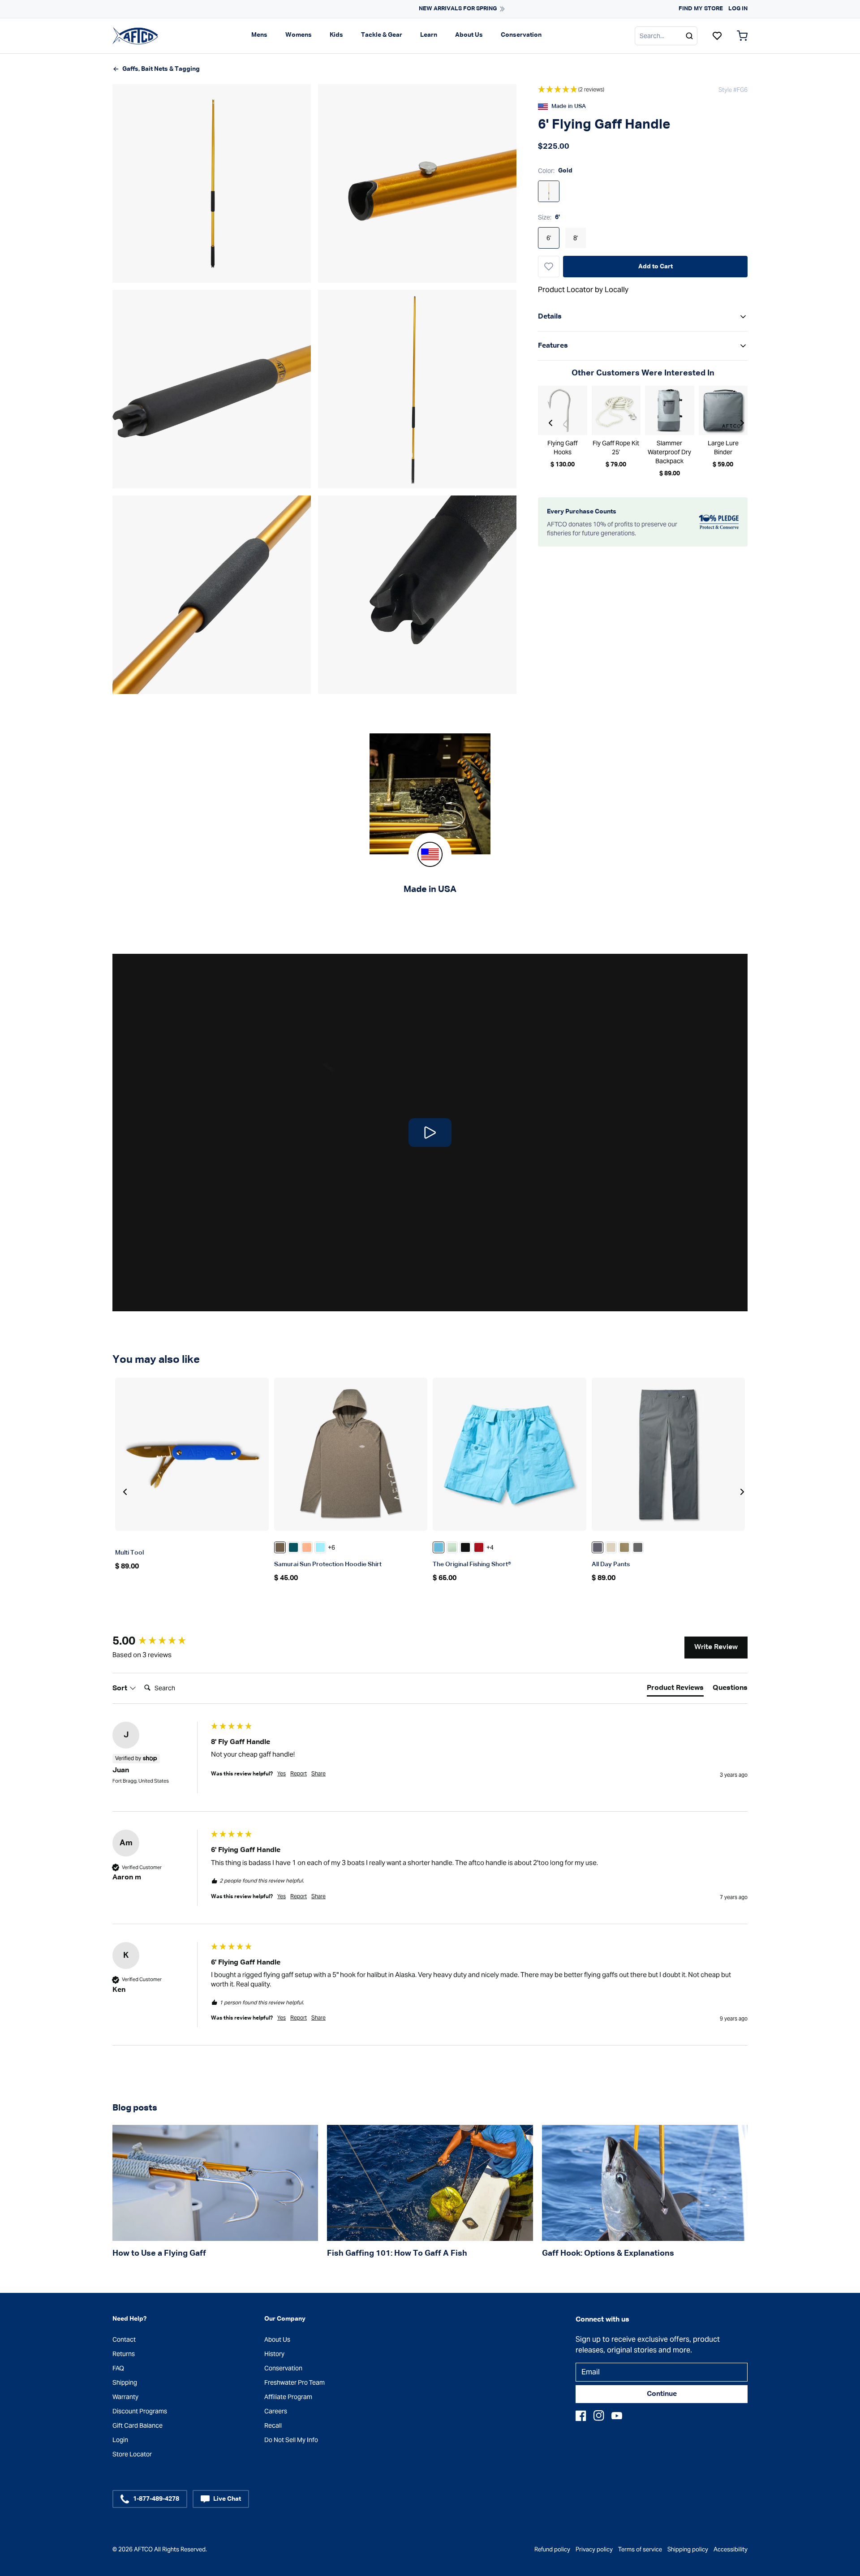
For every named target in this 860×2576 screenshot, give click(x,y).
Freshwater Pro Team (295, 2382)
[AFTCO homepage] (135, 35)
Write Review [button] (716, 1647)
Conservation (521, 35)
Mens (259, 35)
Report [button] (299, 1773)
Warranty (125, 2397)
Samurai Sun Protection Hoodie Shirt (328, 1564)
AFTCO (143, 2549)
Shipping (125, 2382)
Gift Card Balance (138, 2425)
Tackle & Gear (382, 35)
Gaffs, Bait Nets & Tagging (161, 69)
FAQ (118, 2368)
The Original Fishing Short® (472, 1564)
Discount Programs (140, 2411)
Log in (738, 9)
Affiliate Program (288, 2397)
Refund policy (552, 2549)
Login (120, 2440)
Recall (273, 2425)
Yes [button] (282, 1773)
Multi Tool (129, 1553)
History (274, 2354)
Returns (124, 2354)
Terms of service (640, 2549)
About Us (469, 35)
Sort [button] (121, 1689)
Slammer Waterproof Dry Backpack (669, 452)
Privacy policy (594, 2549)
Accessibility (731, 2549)
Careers (276, 2411)
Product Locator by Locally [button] (583, 290)
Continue (662, 2394)
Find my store (701, 9)
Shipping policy (688, 2549)
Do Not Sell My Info (291, 2440)
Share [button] (318, 1773)
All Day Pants (611, 1564)
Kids (336, 35)
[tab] (675, 1690)
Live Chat (227, 2499)
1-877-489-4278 (156, 2499)
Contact (124, 2339)
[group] (159, 1641)
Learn (429, 35)
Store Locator (132, 2454)
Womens (299, 35)
